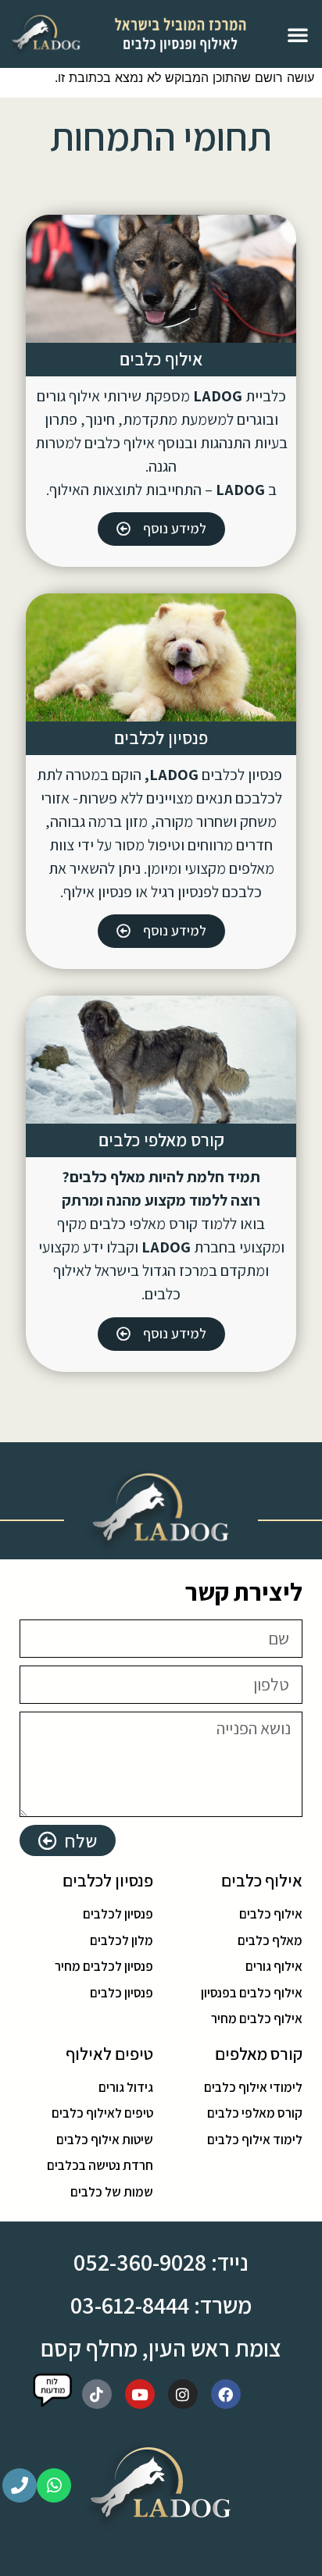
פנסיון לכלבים (161, 738)
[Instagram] (183, 2394)
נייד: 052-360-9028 (161, 2262)
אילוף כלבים (161, 359)
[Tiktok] (97, 2394)
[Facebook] (226, 2394)
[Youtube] (140, 2394)
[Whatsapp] (54, 2485)
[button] (298, 34)
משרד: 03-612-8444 (161, 2305)
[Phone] (20, 2485)
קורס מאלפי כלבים (161, 1140)
